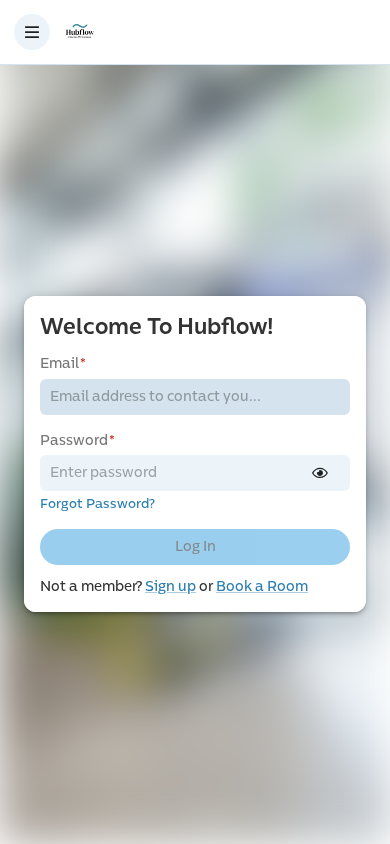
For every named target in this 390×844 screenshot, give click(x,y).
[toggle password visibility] (320, 473)
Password (77, 440)
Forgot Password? (97, 504)
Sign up (170, 586)
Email (63, 363)
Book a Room (262, 586)
